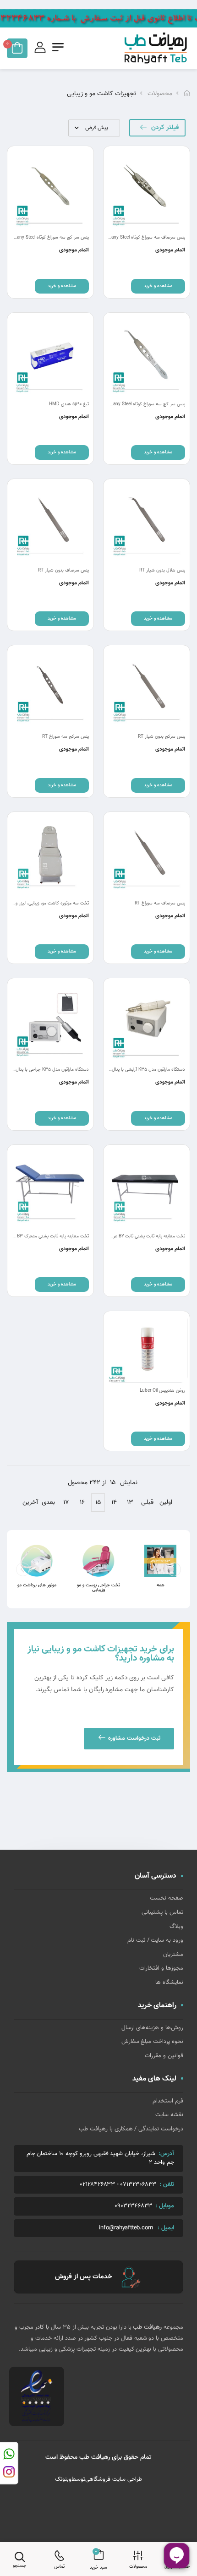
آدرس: (166, 2154)
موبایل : (165, 2206)
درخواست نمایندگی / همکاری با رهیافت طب (131, 2129)
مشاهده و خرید (158, 286)
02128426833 (97, 2185)
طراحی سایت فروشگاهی (114, 2479)
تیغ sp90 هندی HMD (69, 404)
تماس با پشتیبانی (162, 1912)
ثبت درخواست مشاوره (134, 1738)
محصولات (160, 94)
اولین (166, 1503)
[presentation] (23, 1569)
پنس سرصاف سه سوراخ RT (160, 903)
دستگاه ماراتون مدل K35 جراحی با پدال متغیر (47, 1070)
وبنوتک (63, 2479)
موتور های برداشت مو (37, 1585)
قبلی (147, 1503)
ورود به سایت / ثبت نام (155, 1940)
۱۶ (82, 1503)
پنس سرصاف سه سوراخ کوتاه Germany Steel (143, 237)
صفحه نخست (167, 1898)
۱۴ (114, 1503)
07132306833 (138, 2185)
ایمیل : (166, 2228)
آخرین (30, 1503)
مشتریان (173, 1955)
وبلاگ (176, 1927)
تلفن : (167, 2184)
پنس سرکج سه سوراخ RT (66, 737)
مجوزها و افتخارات (161, 1968)
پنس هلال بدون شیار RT (162, 570)
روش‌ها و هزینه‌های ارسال (152, 2028)
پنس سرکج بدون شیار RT (161, 737)
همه (161, 1585)
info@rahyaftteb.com (126, 2228)
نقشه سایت (169, 2115)
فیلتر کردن (165, 128)
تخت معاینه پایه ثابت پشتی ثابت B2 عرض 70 (143, 1236)
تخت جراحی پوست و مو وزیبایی (98, 1588)
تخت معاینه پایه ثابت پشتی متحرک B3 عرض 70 (44, 1236)
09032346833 (133, 2206)
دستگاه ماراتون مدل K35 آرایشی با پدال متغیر (143, 1070)
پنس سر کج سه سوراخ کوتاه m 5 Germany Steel (139, 404)
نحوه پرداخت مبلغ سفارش (152, 2042)
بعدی (48, 1503)
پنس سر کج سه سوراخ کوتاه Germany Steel (47, 237)
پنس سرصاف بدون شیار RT (63, 570)
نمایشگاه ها (169, 1982)
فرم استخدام (168, 2101)
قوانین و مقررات (164, 2056)
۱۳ (130, 1503)
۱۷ (66, 1503)
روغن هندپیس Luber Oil (162, 1391)
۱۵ (98, 1503)
